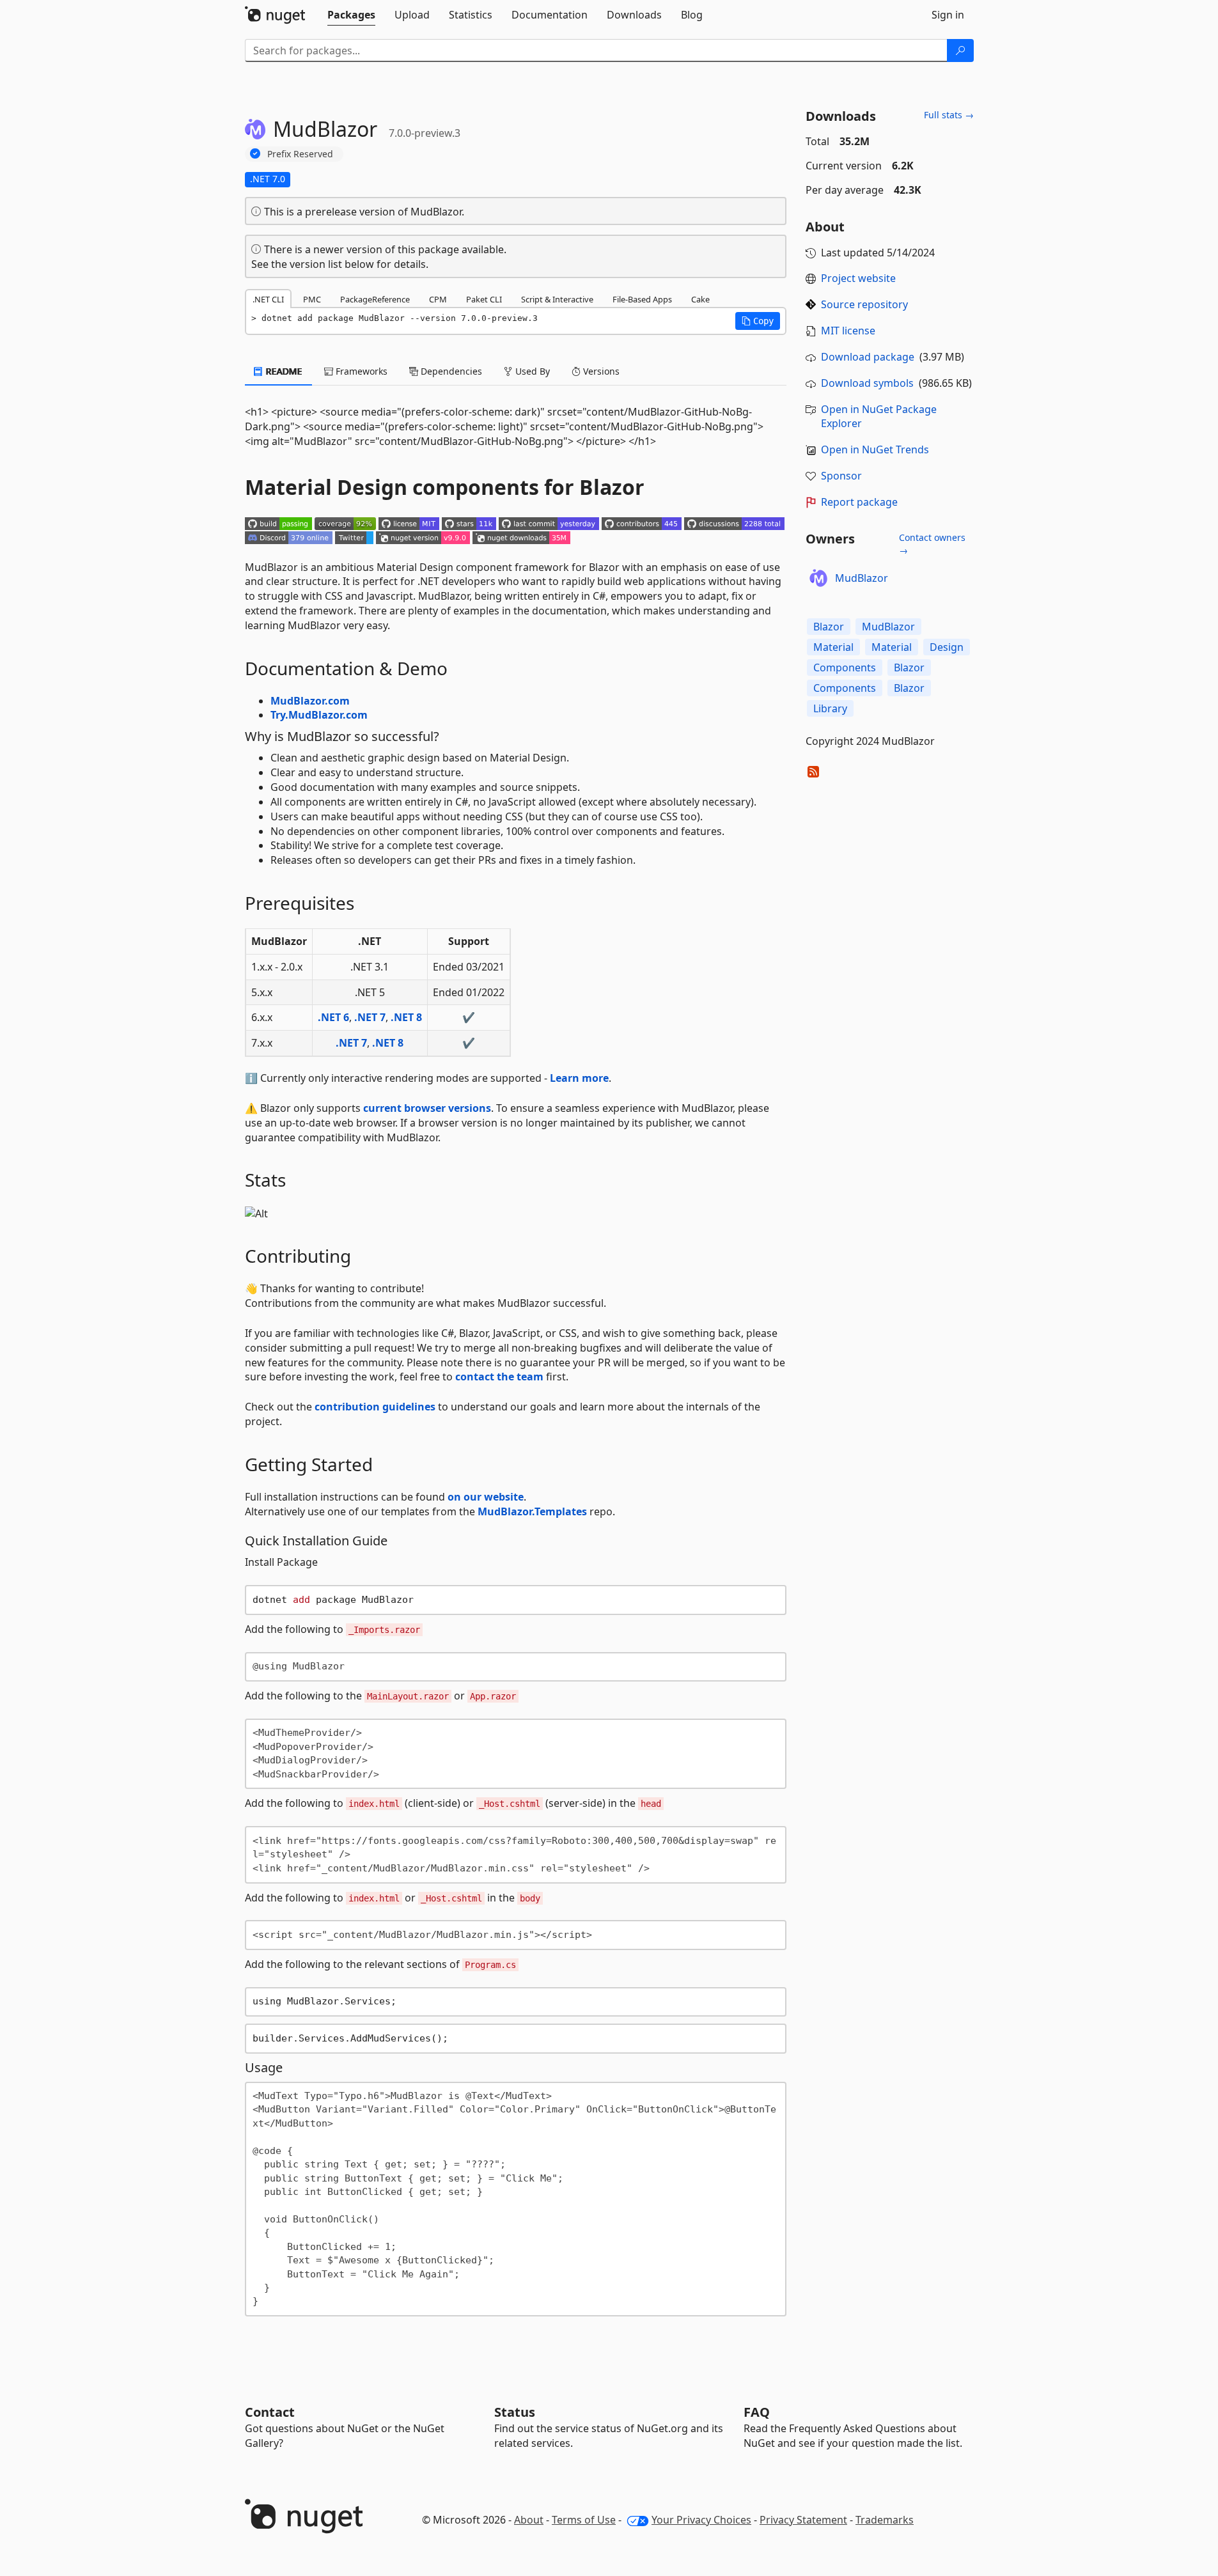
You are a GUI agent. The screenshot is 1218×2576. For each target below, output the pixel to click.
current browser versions (427, 1108)
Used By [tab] (531, 371)
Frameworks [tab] (360, 371)
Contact (270, 2412)
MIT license (848, 331)
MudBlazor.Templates (532, 1511)
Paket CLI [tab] (484, 299)
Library (830, 708)
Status (515, 2412)
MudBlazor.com (310, 701)
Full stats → (949, 115)
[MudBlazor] (818, 578)
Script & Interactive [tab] (557, 299)
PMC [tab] (312, 299)
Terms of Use (584, 2520)
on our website (486, 1497)
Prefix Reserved (300, 154)
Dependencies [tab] (450, 371)
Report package (859, 502)
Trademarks (885, 2520)
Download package (868, 357)
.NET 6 (333, 1017)
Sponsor (841, 476)
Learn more (579, 1078)
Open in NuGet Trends (875, 449)
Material (833, 647)
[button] (758, 321)
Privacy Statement (803, 2520)
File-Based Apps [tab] (642, 299)
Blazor (829, 627)
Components (845, 667)
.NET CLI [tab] (268, 299)
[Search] (960, 51)
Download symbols (867, 383)
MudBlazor (862, 578)
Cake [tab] (700, 299)
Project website (858, 278)
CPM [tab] (438, 299)
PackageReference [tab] (375, 299)
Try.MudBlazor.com (319, 715)
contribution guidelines (375, 1407)
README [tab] (283, 371)
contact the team (499, 1377)
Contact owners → (932, 544)
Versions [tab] (600, 371)
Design (947, 647)
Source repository (864, 304)
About (529, 2520)
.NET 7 (370, 1017)
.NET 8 (406, 1017)
